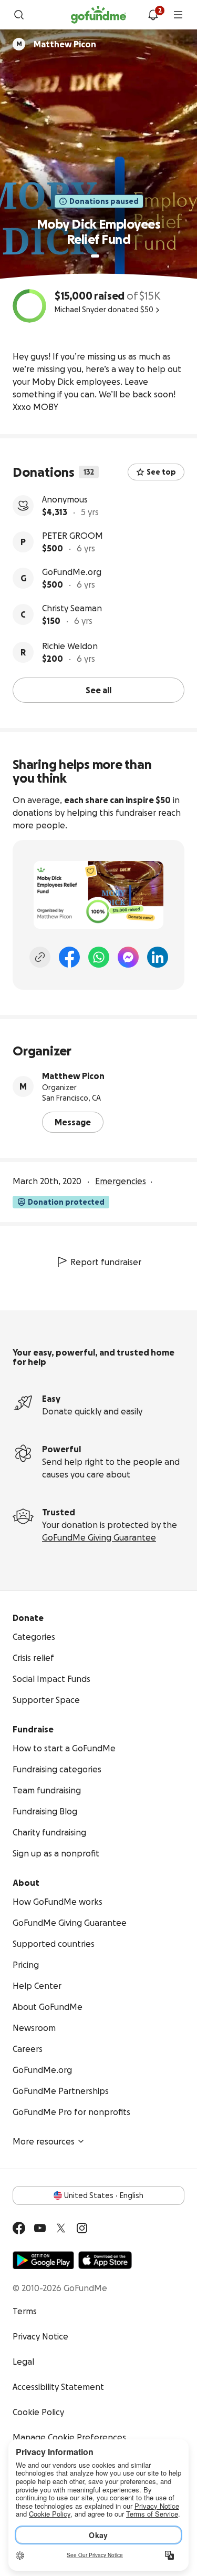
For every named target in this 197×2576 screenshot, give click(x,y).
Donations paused (104, 201)
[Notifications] (153, 15)
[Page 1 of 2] (95, 256)
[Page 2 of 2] (105, 256)
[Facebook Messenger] (128, 957)
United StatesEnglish (104, 2195)
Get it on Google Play (43, 2260)
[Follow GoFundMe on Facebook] (19, 2228)
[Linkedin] (158, 957)
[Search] (19, 15)
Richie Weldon (70, 646)
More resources (44, 2141)
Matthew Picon (73, 1076)
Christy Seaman (72, 608)
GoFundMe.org (72, 572)
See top (161, 472)
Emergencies (121, 1181)
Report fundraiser (106, 1262)
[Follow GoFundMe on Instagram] (82, 2228)
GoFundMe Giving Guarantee (99, 1537)
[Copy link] (40, 957)
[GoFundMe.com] (98, 15)
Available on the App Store (105, 2260)
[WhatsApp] (99, 957)
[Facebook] (69, 957)
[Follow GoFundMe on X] (61, 2228)
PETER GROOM (72, 536)
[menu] (178, 15)
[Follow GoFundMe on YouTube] (40, 2228)
